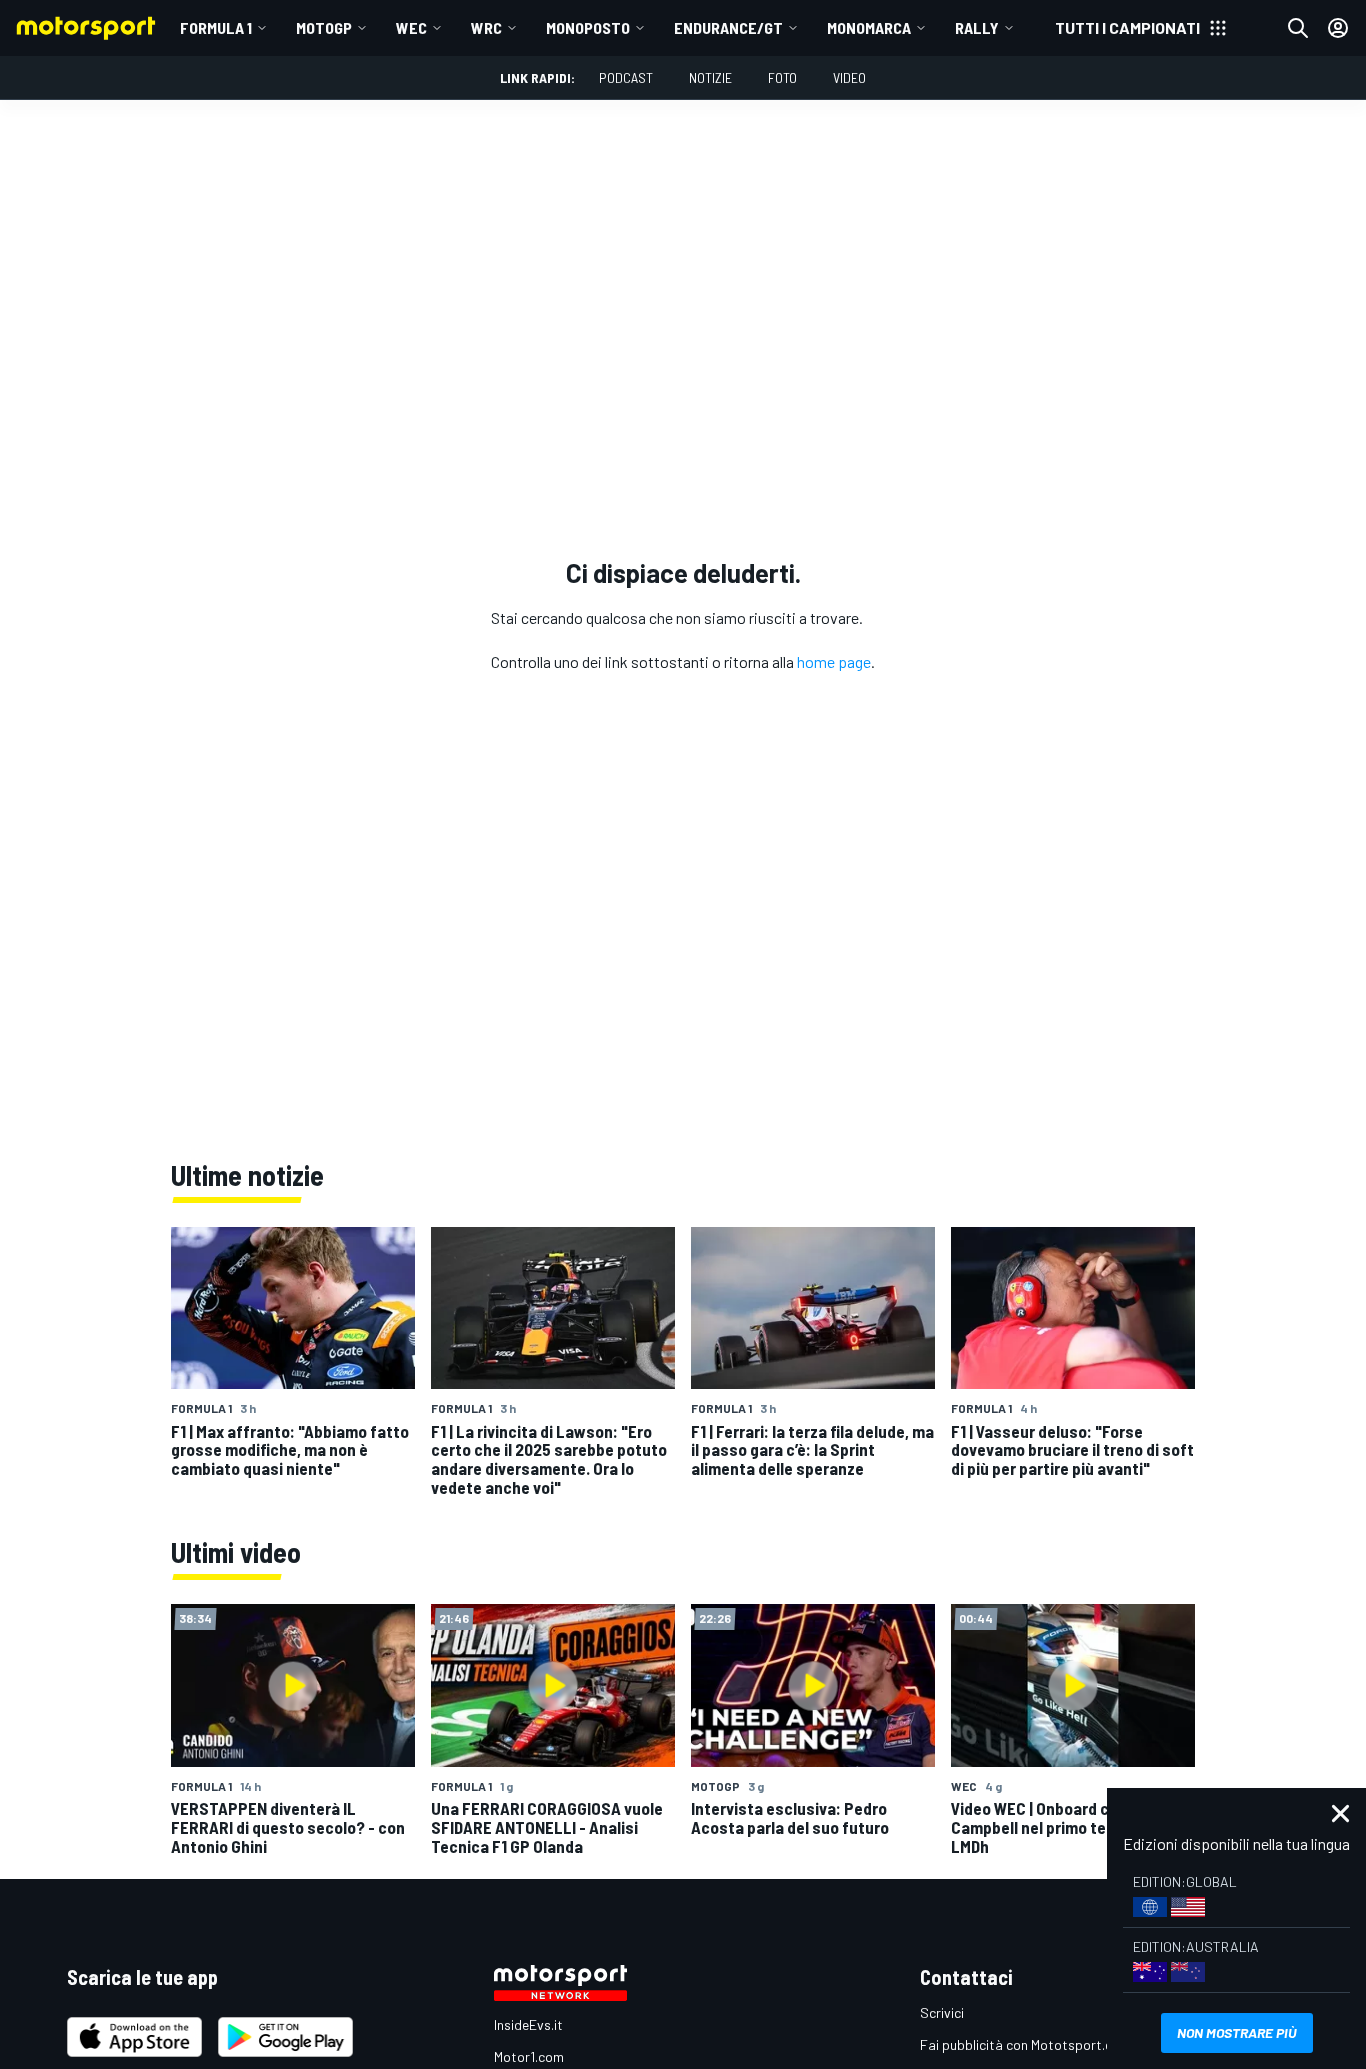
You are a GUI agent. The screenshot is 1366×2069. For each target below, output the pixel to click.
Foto (782, 77)
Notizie (710, 77)
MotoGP (324, 27)
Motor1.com (529, 2056)
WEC (411, 27)
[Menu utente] (1338, 28)
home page (834, 661)
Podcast (626, 77)
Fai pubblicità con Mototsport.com (1025, 2044)
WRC (486, 27)
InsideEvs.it (528, 2024)
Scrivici (942, 2012)
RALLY (977, 27)
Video (849, 77)
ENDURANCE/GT (728, 27)
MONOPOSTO (588, 27)
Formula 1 (216, 27)
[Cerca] (1298, 28)
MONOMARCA (869, 27)
